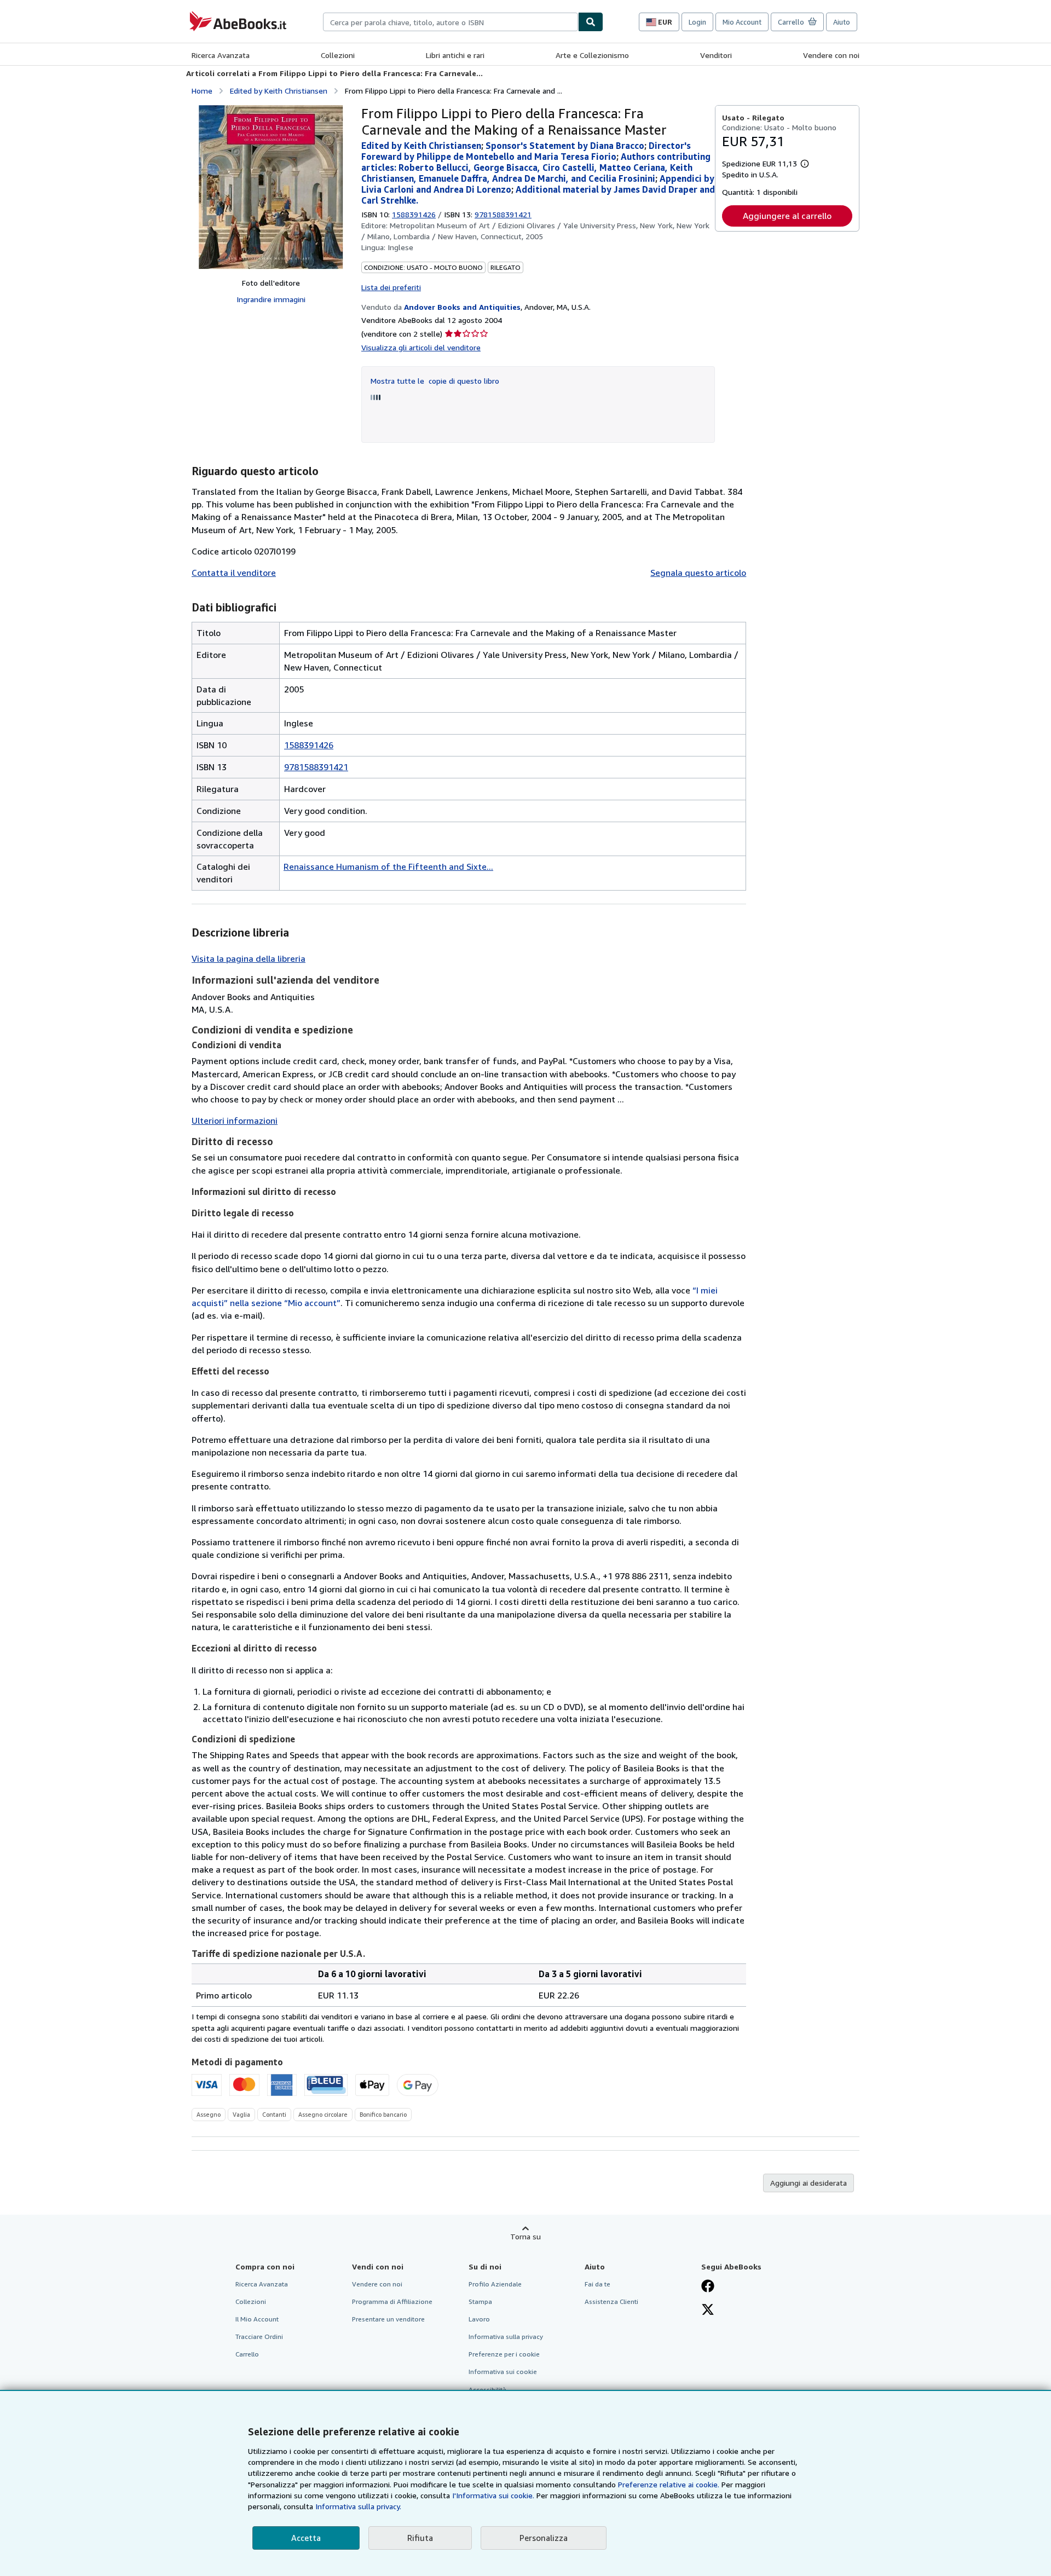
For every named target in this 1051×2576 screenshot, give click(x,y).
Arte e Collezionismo (592, 55)
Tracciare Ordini (259, 2337)
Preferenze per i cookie (504, 2354)
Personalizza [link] (544, 2538)
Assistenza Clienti (611, 2301)
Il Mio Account (257, 2319)
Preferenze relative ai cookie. (669, 2484)
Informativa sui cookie (503, 2372)
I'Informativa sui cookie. (493, 2495)
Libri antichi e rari (455, 55)
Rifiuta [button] (420, 2538)
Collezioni (338, 55)
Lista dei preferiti (391, 287)
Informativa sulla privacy (506, 2337)
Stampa (480, 2301)
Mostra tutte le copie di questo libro (435, 381)
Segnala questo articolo (698, 573)
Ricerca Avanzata (221, 55)
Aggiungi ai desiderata (809, 2183)
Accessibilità (487, 2390)
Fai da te (597, 2284)
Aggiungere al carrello (787, 216)
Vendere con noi (831, 55)
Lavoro (479, 2319)
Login (697, 22)
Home (202, 91)
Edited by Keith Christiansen (279, 91)
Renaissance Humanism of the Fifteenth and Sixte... (388, 867)
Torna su (525, 2236)
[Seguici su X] (708, 2311)
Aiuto (842, 22)
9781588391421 (316, 767)
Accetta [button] (306, 2538)
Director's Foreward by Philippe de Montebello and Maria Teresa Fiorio (526, 151)
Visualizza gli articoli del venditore (421, 347)
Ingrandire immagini (271, 299)
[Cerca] (591, 22)
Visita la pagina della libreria (249, 958)
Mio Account (742, 22)
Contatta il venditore (234, 573)
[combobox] (451, 22)
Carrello (247, 2354)
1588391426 (414, 214)
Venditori (716, 55)
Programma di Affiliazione (392, 2301)
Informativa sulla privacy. (358, 2506)
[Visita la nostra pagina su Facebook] (708, 2287)
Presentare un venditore (388, 2319)
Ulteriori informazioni (235, 1120)
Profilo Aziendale (495, 2284)
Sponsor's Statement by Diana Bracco (565, 146)
